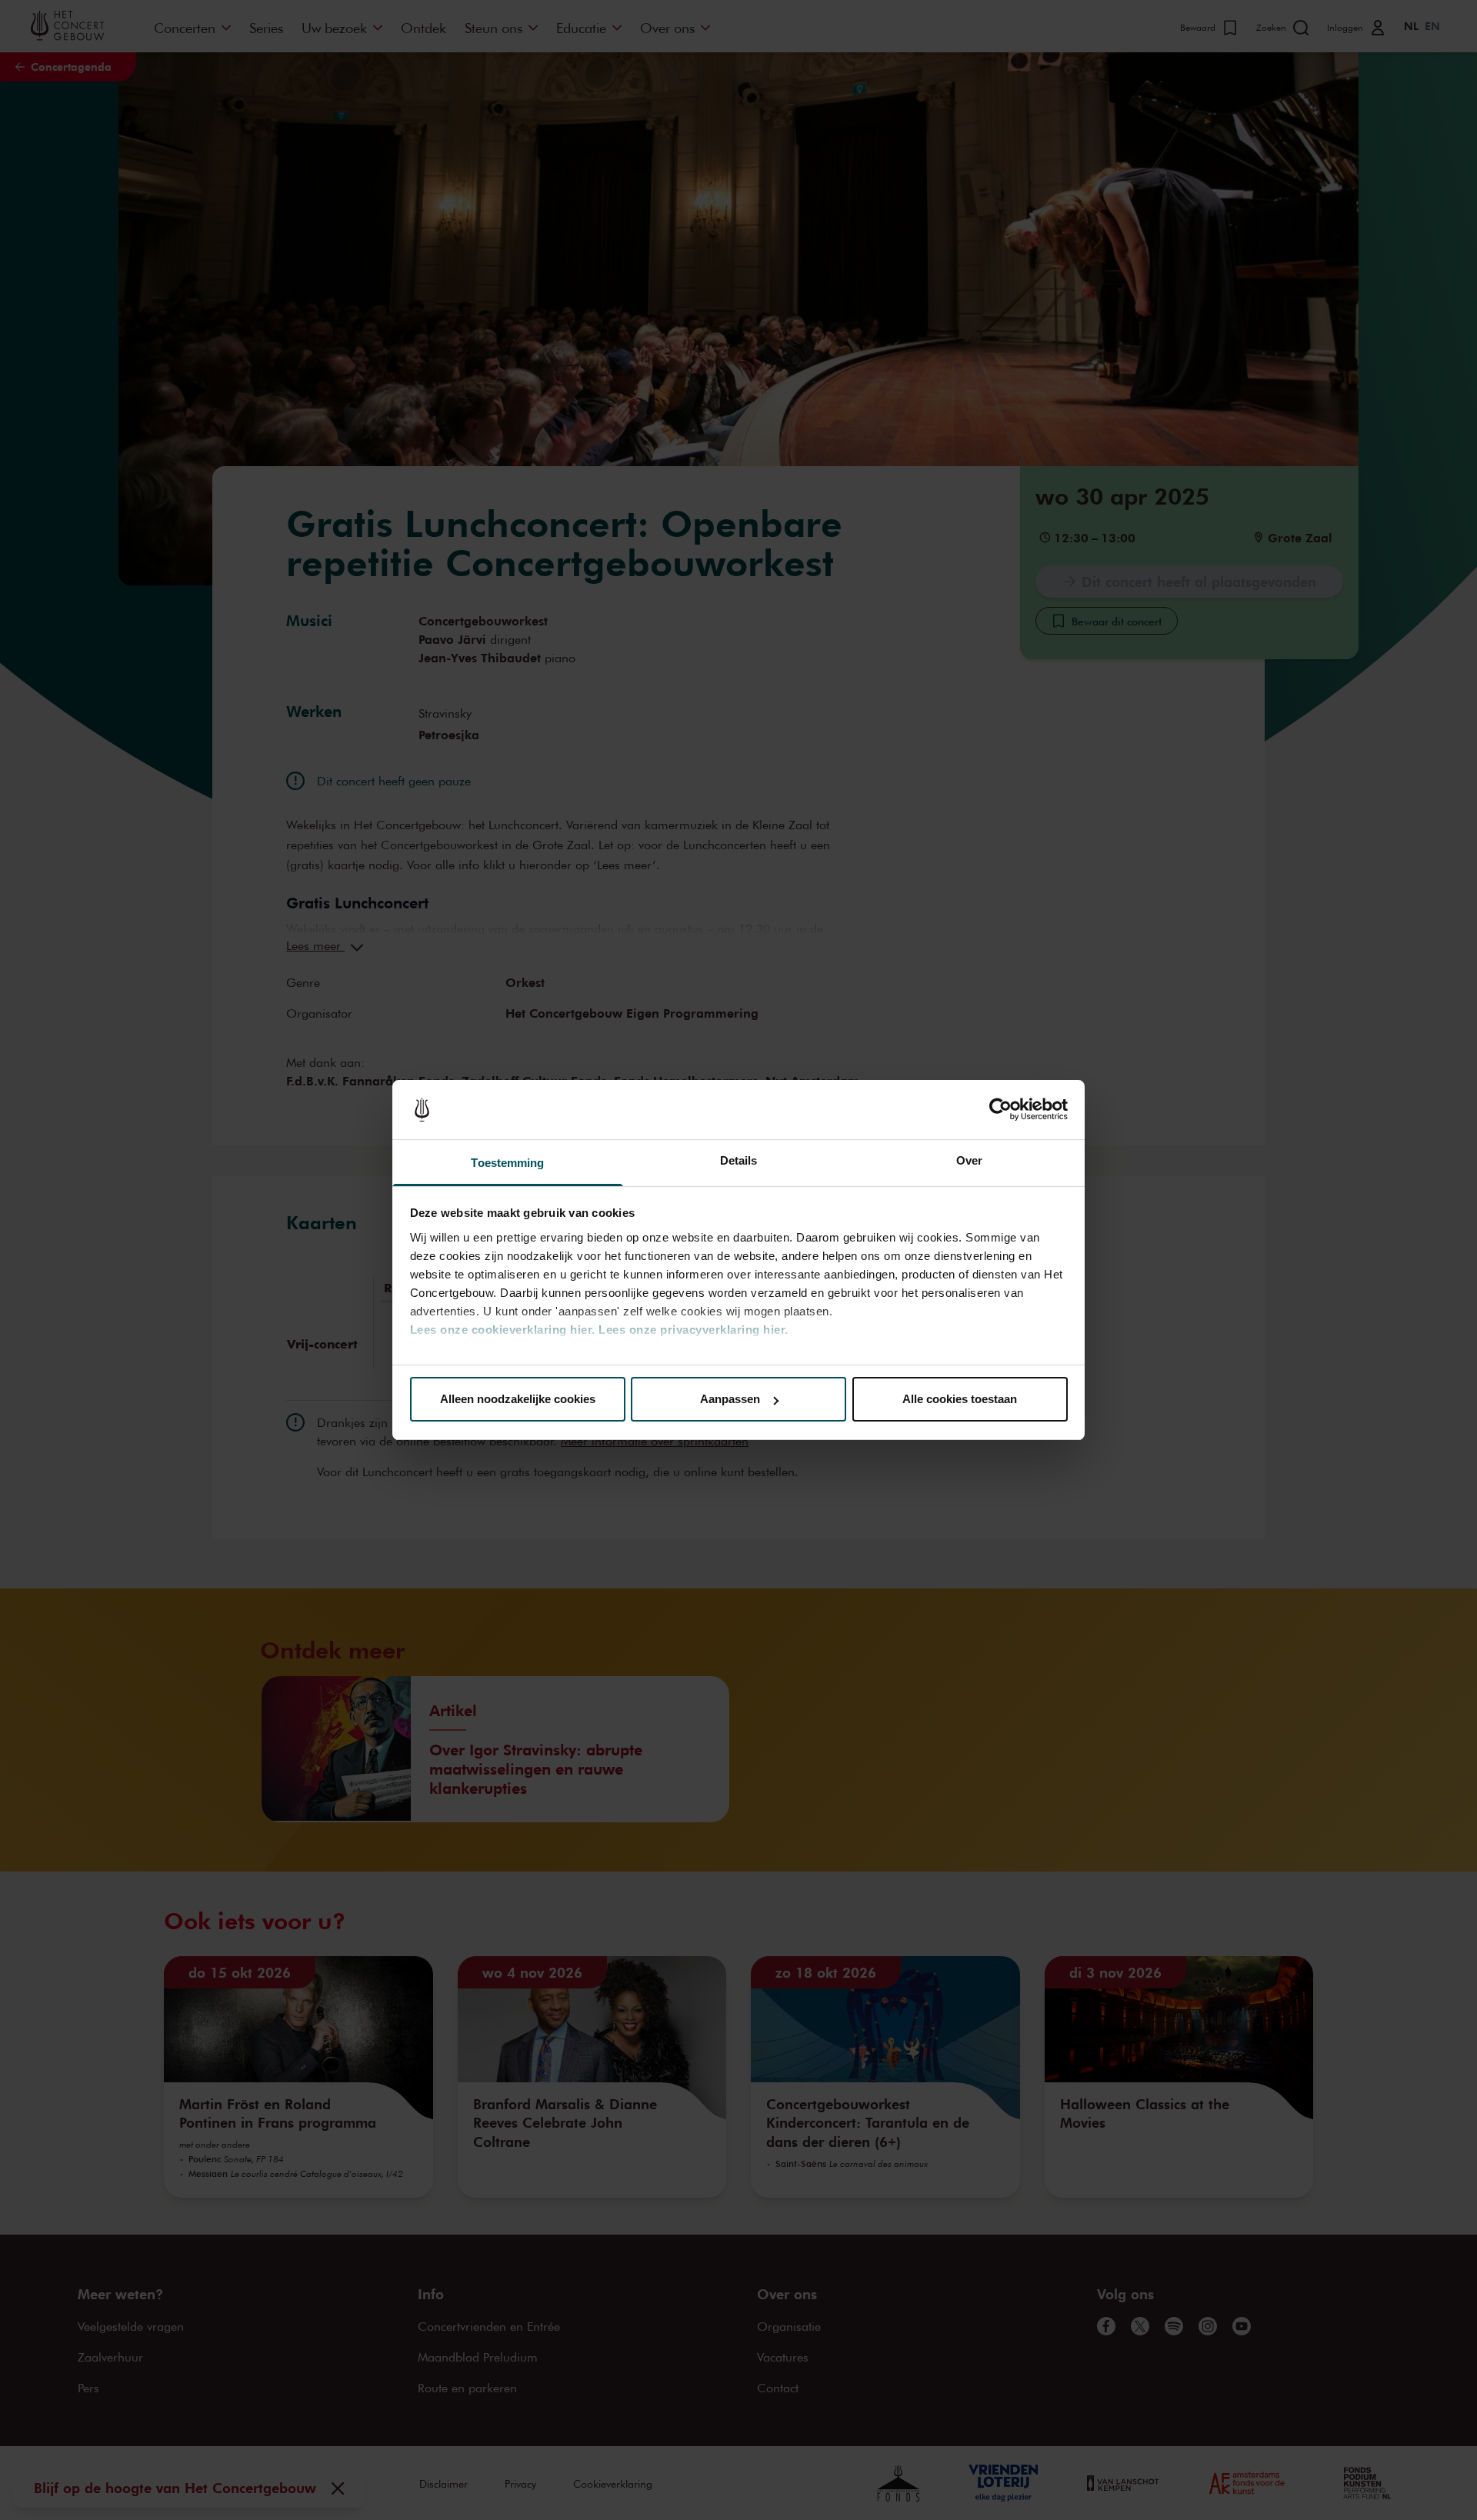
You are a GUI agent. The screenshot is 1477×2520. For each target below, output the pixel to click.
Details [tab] (739, 1160)
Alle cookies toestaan (960, 1399)
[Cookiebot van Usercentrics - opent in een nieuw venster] (1000, 1110)
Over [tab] (969, 1160)
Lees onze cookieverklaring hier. (503, 1330)
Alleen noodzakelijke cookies (518, 1399)
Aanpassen (730, 1399)
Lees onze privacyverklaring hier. (693, 1330)
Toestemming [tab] (507, 1163)
